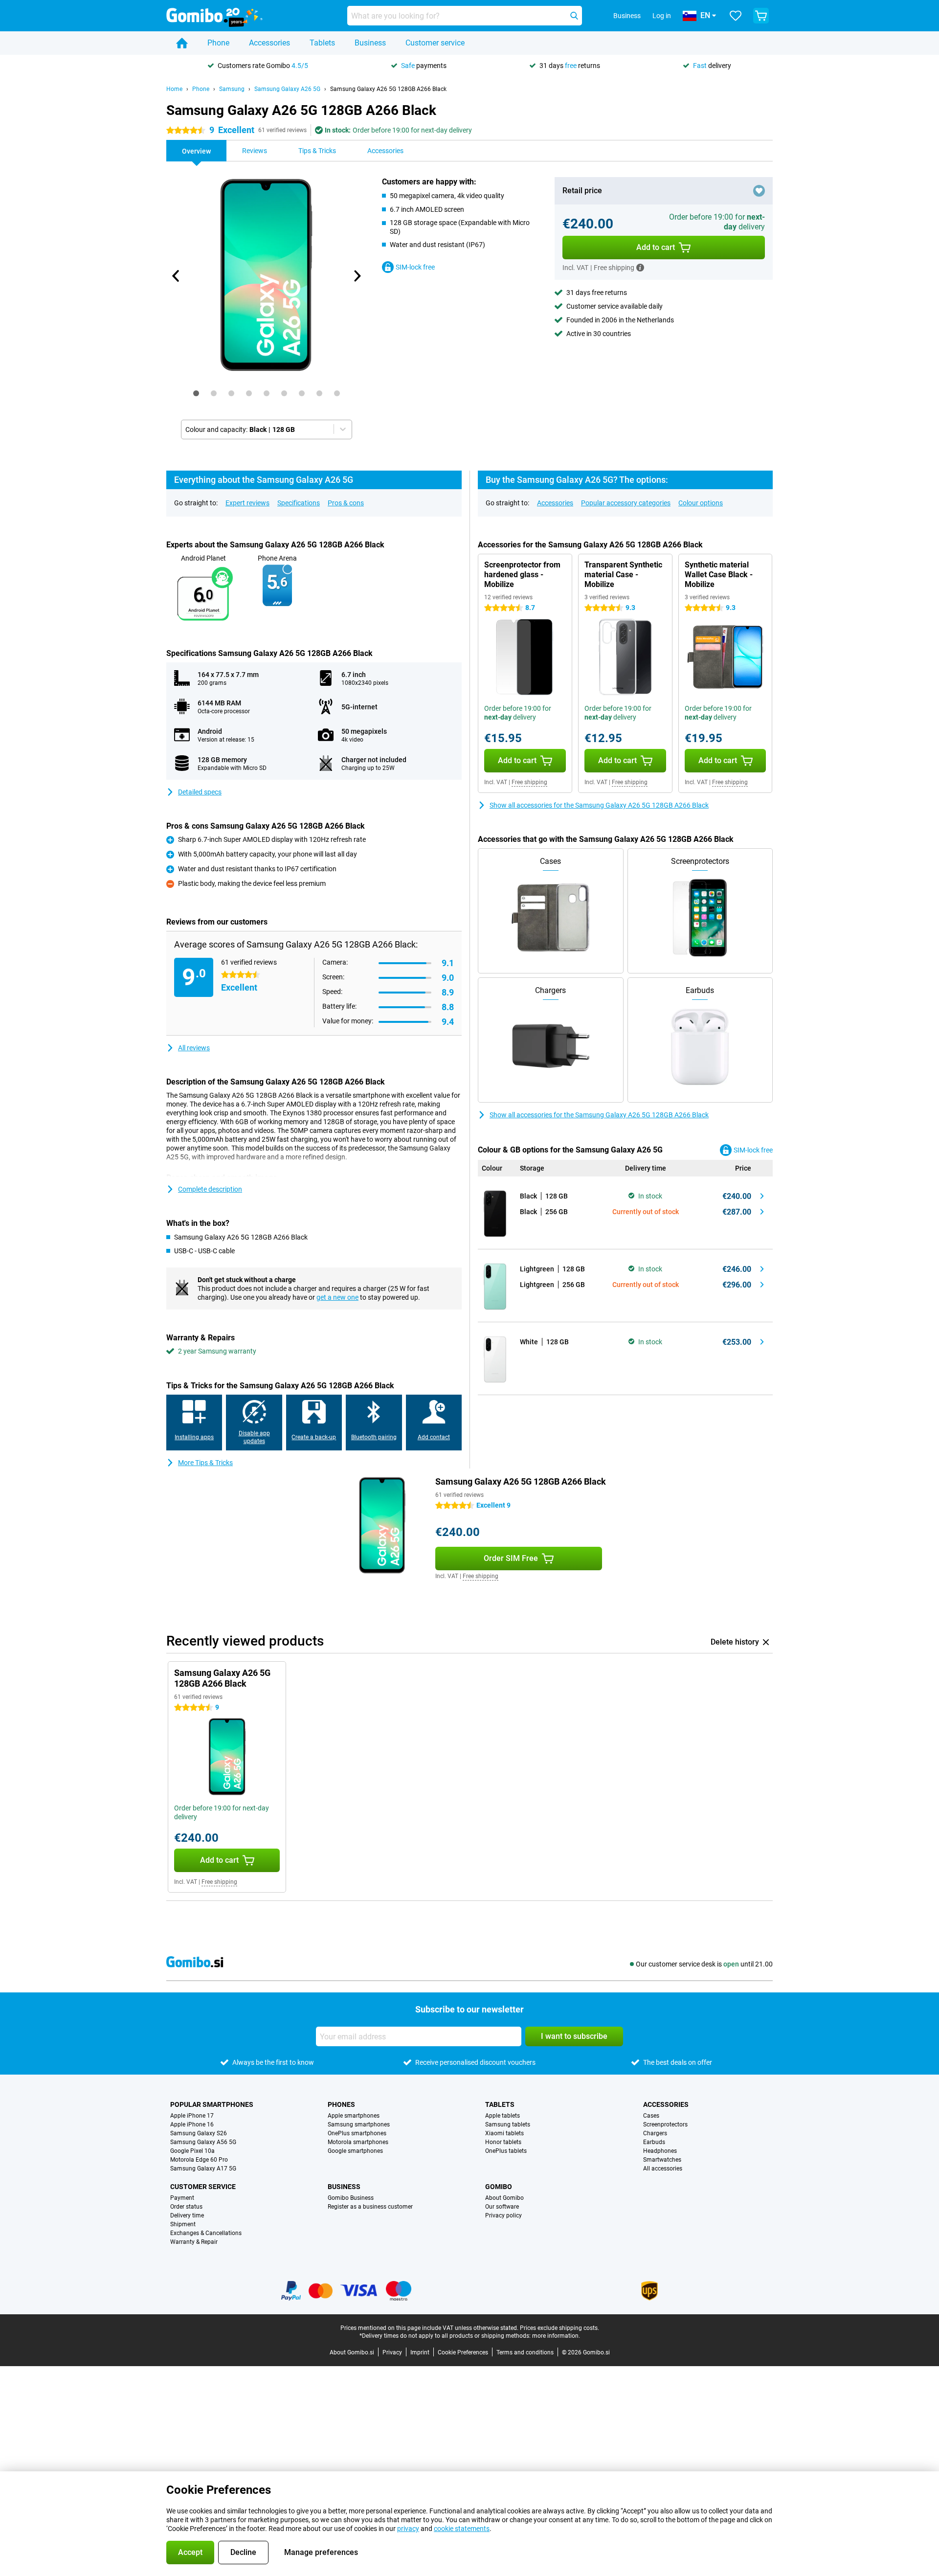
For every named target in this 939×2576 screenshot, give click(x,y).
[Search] (574, 16)
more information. (556, 2336)
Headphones (660, 2151)
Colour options (701, 503)
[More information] (640, 268)
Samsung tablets (508, 2124)
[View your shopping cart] (761, 16)
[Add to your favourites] (759, 191)
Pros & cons (346, 503)
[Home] (182, 43)
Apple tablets (503, 2116)
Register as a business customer (370, 2207)
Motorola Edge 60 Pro (199, 2160)
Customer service (435, 43)
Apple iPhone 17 (192, 2116)
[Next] (357, 276)
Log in (662, 16)
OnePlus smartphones (357, 2133)
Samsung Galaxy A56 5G (203, 2142)
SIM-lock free (415, 267)
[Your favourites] (736, 16)
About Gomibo (504, 2198)
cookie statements (462, 2529)
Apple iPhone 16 (192, 2124)
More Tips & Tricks (205, 1463)
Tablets (322, 43)
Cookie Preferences (463, 2352)
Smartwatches (662, 2160)
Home (174, 89)
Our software (502, 2207)
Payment (182, 2198)
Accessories (269, 43)
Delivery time (187, 2215)
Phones (341, 2104)
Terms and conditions (525, 2352)
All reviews (194, 1048)
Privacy (392, 2352)
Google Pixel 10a (192, 2151)
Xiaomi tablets (504, 2133)
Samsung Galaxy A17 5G (203, 2169)
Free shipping (529, 782)
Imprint (420, 2352)
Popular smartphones (212, 2104)
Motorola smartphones (358, 2142)
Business (370, 43)
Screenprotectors (665, 2124)
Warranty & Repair (194, 2242)
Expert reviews (247, 503)
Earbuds (654, 2142)
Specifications (299, 503)
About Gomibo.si (352, 2352)
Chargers (655, 2133)
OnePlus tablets (506, 2151)
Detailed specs (200, 792)
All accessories (663, 2169)
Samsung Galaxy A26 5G (287, 89)
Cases (651, 2116)
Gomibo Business (351, 2198)
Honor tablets (503, 2142)
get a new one (337, 1297)
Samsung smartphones (359, 2124)
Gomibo (499, 2187)
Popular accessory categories (626, 503)
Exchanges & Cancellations (206, 2233)
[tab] (196, 393)
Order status (186, 2207)
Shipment (183, 2224)
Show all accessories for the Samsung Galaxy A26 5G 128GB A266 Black (599, 805)
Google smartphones (355, 2151)
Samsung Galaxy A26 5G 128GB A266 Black (388, 89)
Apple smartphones (354, 2116)
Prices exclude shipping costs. (559, 2328)
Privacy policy (503, 2215)
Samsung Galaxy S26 (199, 2133)
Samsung (232, 89)
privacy (408, 2529)
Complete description (210, 1189)
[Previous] (176, 276)
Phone (218, 43)
